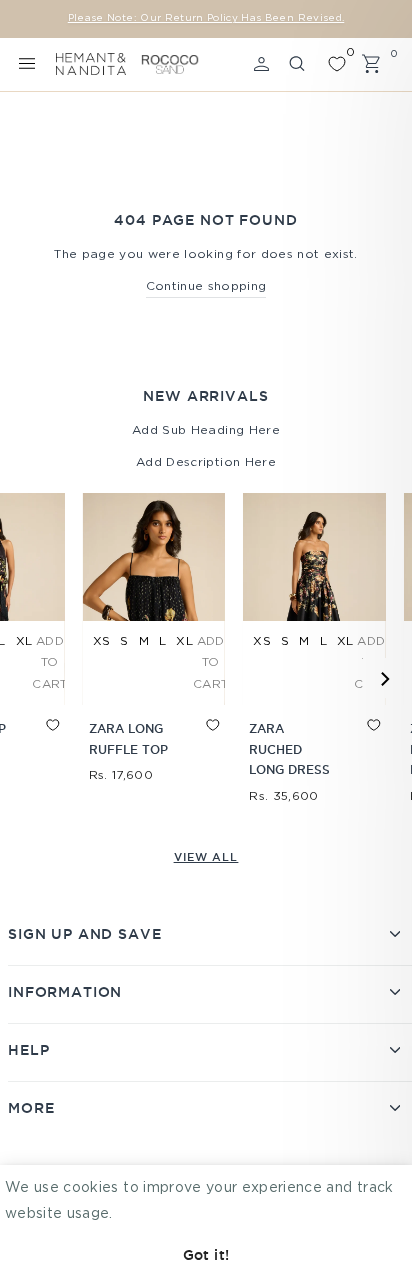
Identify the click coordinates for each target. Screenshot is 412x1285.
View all (206, 857)
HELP (28, 1050)
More (31, 1108)
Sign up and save (84, 934)
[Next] (383, 678)
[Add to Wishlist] (37, 743)
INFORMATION (65, 992)
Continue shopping (206, 286)
